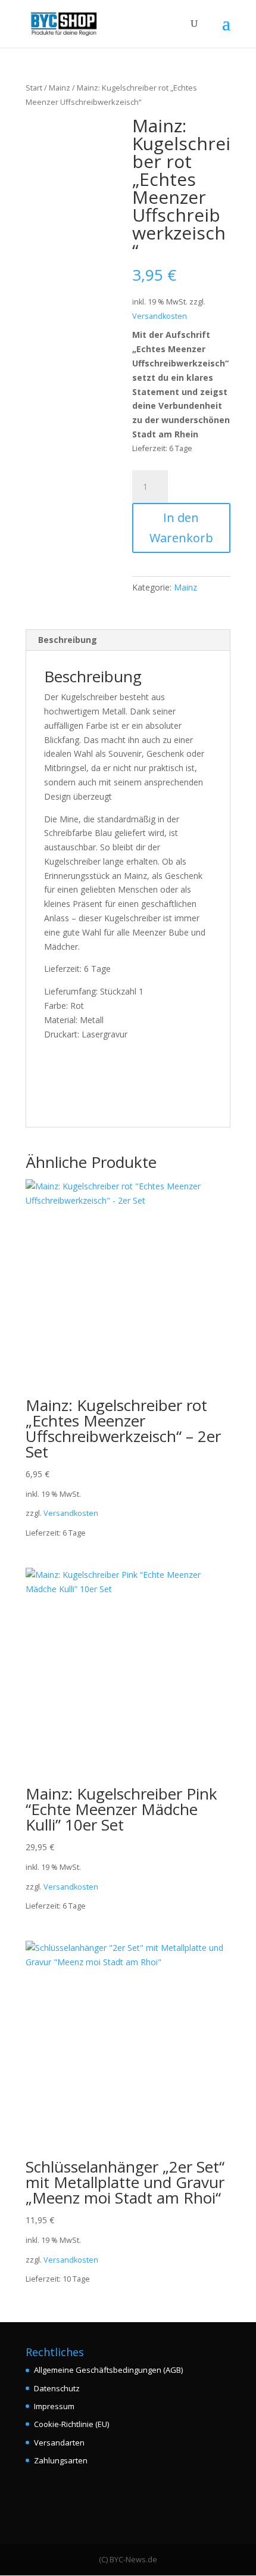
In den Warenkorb (181, 528)
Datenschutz (57, 2388)
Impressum (54, 2406)
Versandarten (59, 2443)
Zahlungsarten (61, 2460)
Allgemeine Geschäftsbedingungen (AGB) (108, 2370)
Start (34, 88)
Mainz (60, 88)
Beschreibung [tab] (68, 640)
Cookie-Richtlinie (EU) (71, 2424)
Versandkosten (160, 316)
